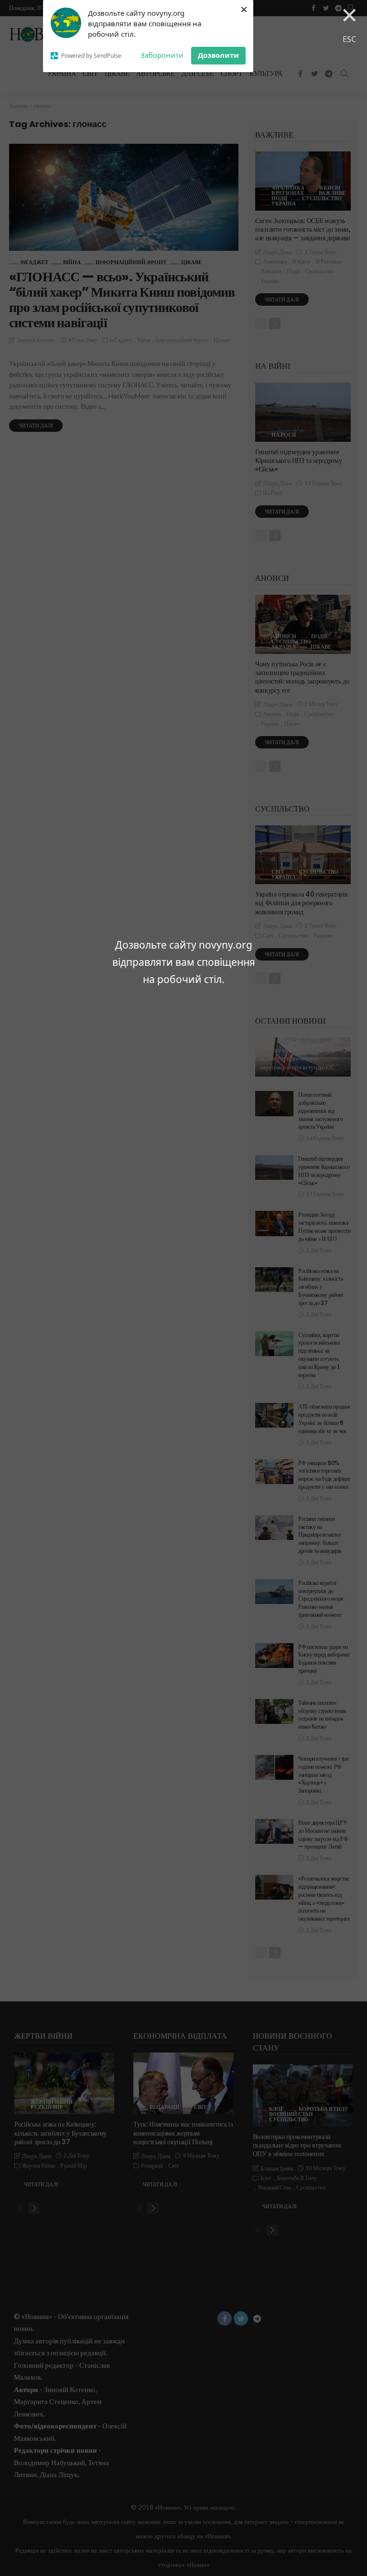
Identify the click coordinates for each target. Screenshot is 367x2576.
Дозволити (218, 55)
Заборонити (162, 55)
